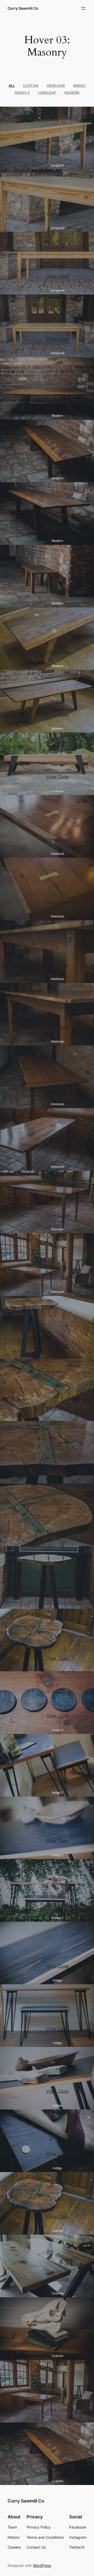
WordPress (42, 2565)
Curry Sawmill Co (23, 8)
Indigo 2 (22, 93)
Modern (72, 93)
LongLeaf (47, 93)
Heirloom (56, 86)
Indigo (79, 86)
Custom (31, 86)
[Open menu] (83, 8)
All (12, 86)
